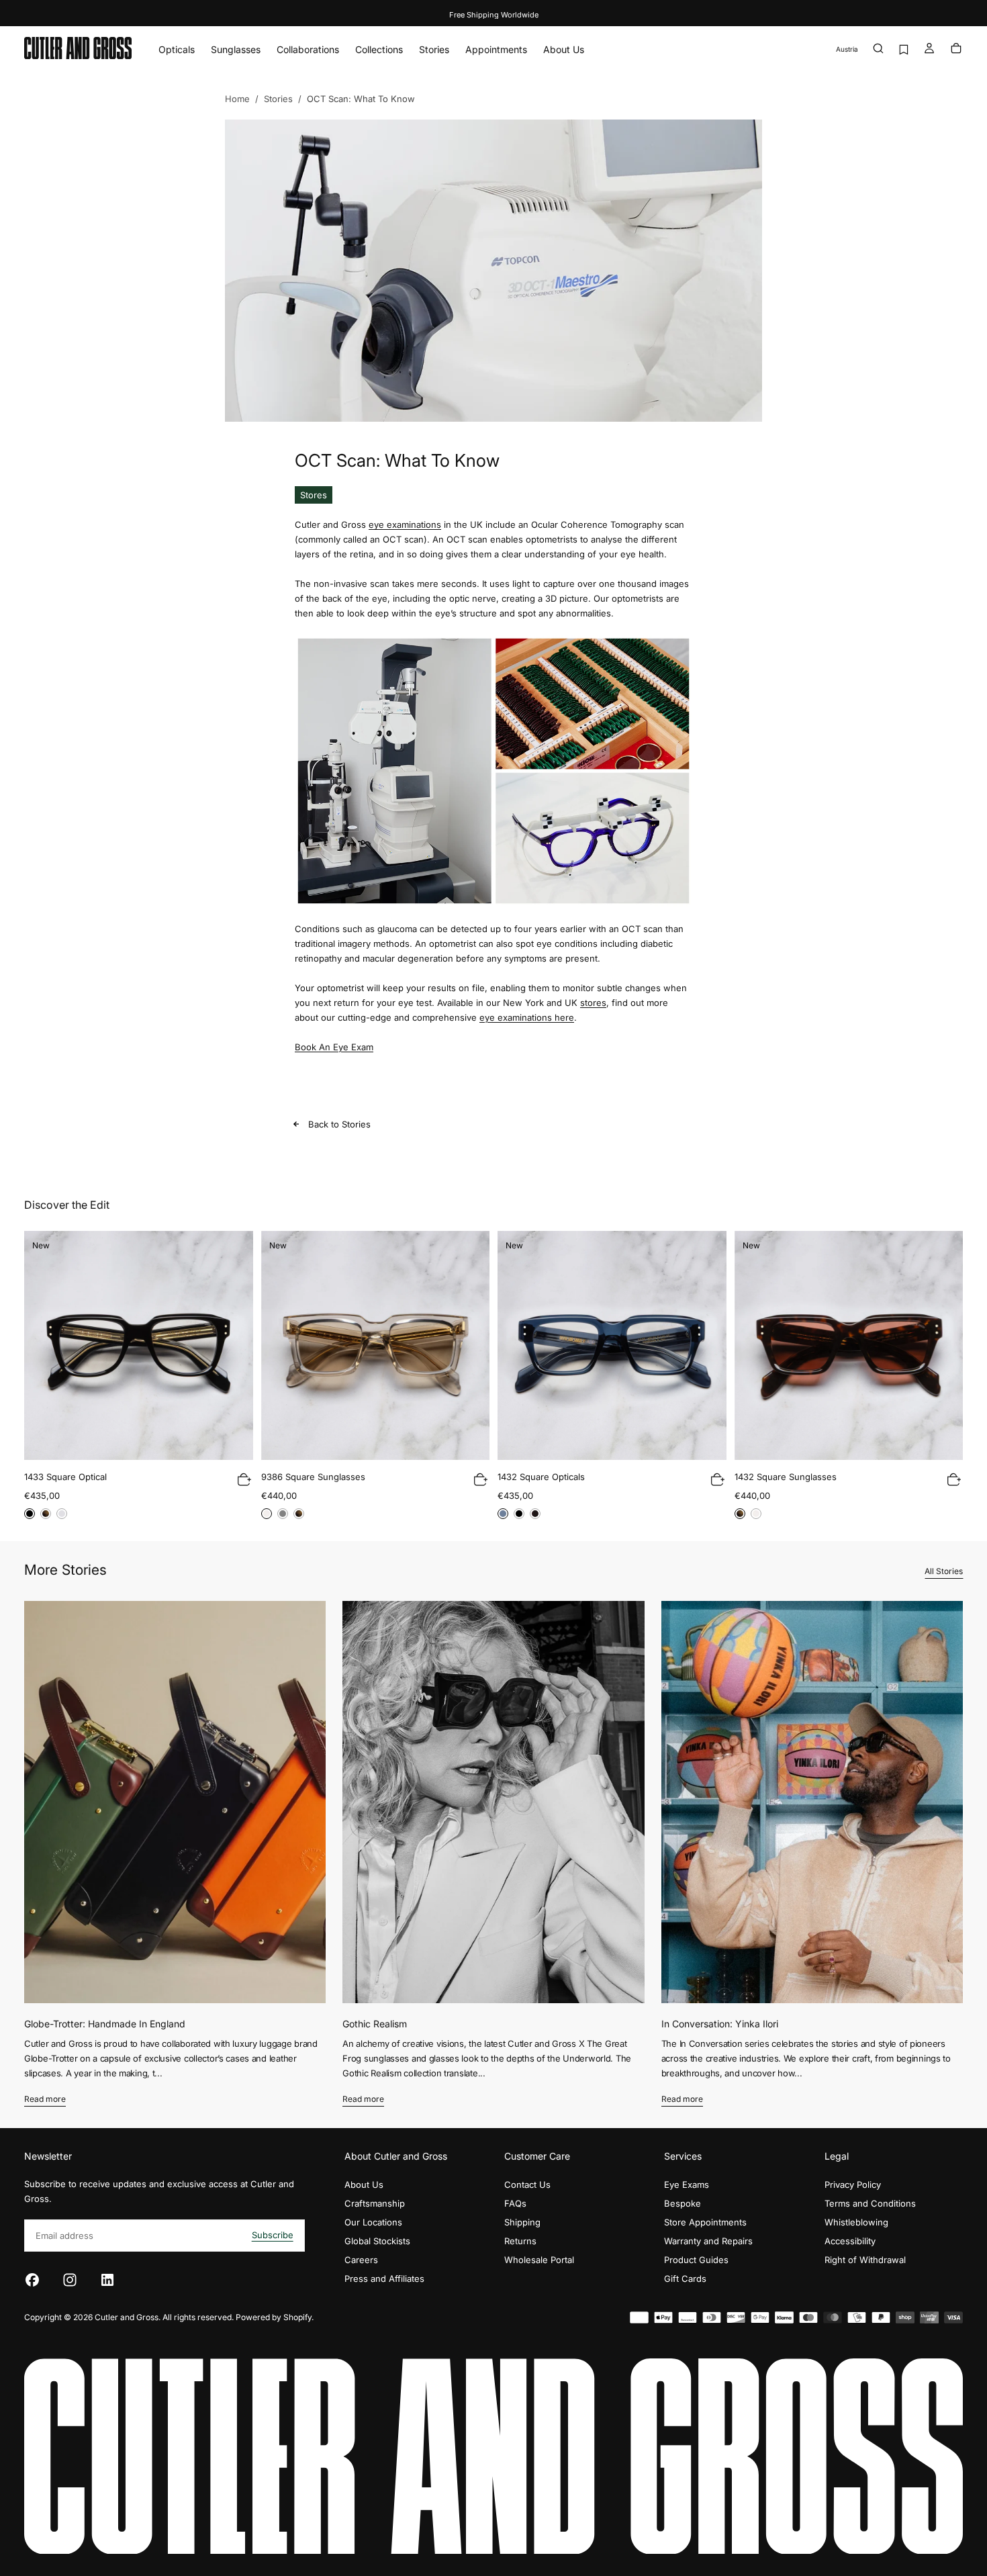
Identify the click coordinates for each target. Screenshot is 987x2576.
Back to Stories (339, 1124)
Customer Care (537, 2156)
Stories (434, 49)
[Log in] (929, 49)
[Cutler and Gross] (493, 2456)
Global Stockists (377, 2241)
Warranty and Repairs (708, 2241)
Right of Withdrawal (865, 2260)
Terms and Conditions (870, 2203)
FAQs (515, 2203)
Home (237, 99)
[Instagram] (70, 2280)
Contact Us (527, 2184)
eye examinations (405, 524)
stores (593, 1003)
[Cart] (956, 49)
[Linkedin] (107, 2280)
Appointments (496, 49)
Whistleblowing (856, 2222)
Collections (379, 49)
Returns (520, 2241)
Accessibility (850, 2241)
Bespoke (683, 2203)
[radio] (30, 1514)
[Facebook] (32, 2280)
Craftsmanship (375, 2203)
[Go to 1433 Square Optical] (139, 1345)
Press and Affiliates (384, 2279)
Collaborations (308, 49)
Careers (361, 2260)
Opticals (177, 49)
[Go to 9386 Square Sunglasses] (376, 1345)
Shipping (522, 2222)
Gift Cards (685, 2279)
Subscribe (273, 2235)
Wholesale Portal (539, 2260)
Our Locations (373, 2222)
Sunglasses (236, 49)
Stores (314, 495)
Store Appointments (705, 2222)
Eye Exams (687, 2184)
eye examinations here (527, 1017)
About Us (564, 49)
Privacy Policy (853, 2184)
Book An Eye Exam (334, 1047)
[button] (847, 49)
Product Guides (696, 2260)
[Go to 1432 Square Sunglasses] (849, 1345)
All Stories (944, 1571)
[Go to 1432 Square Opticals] (612, 1345)
